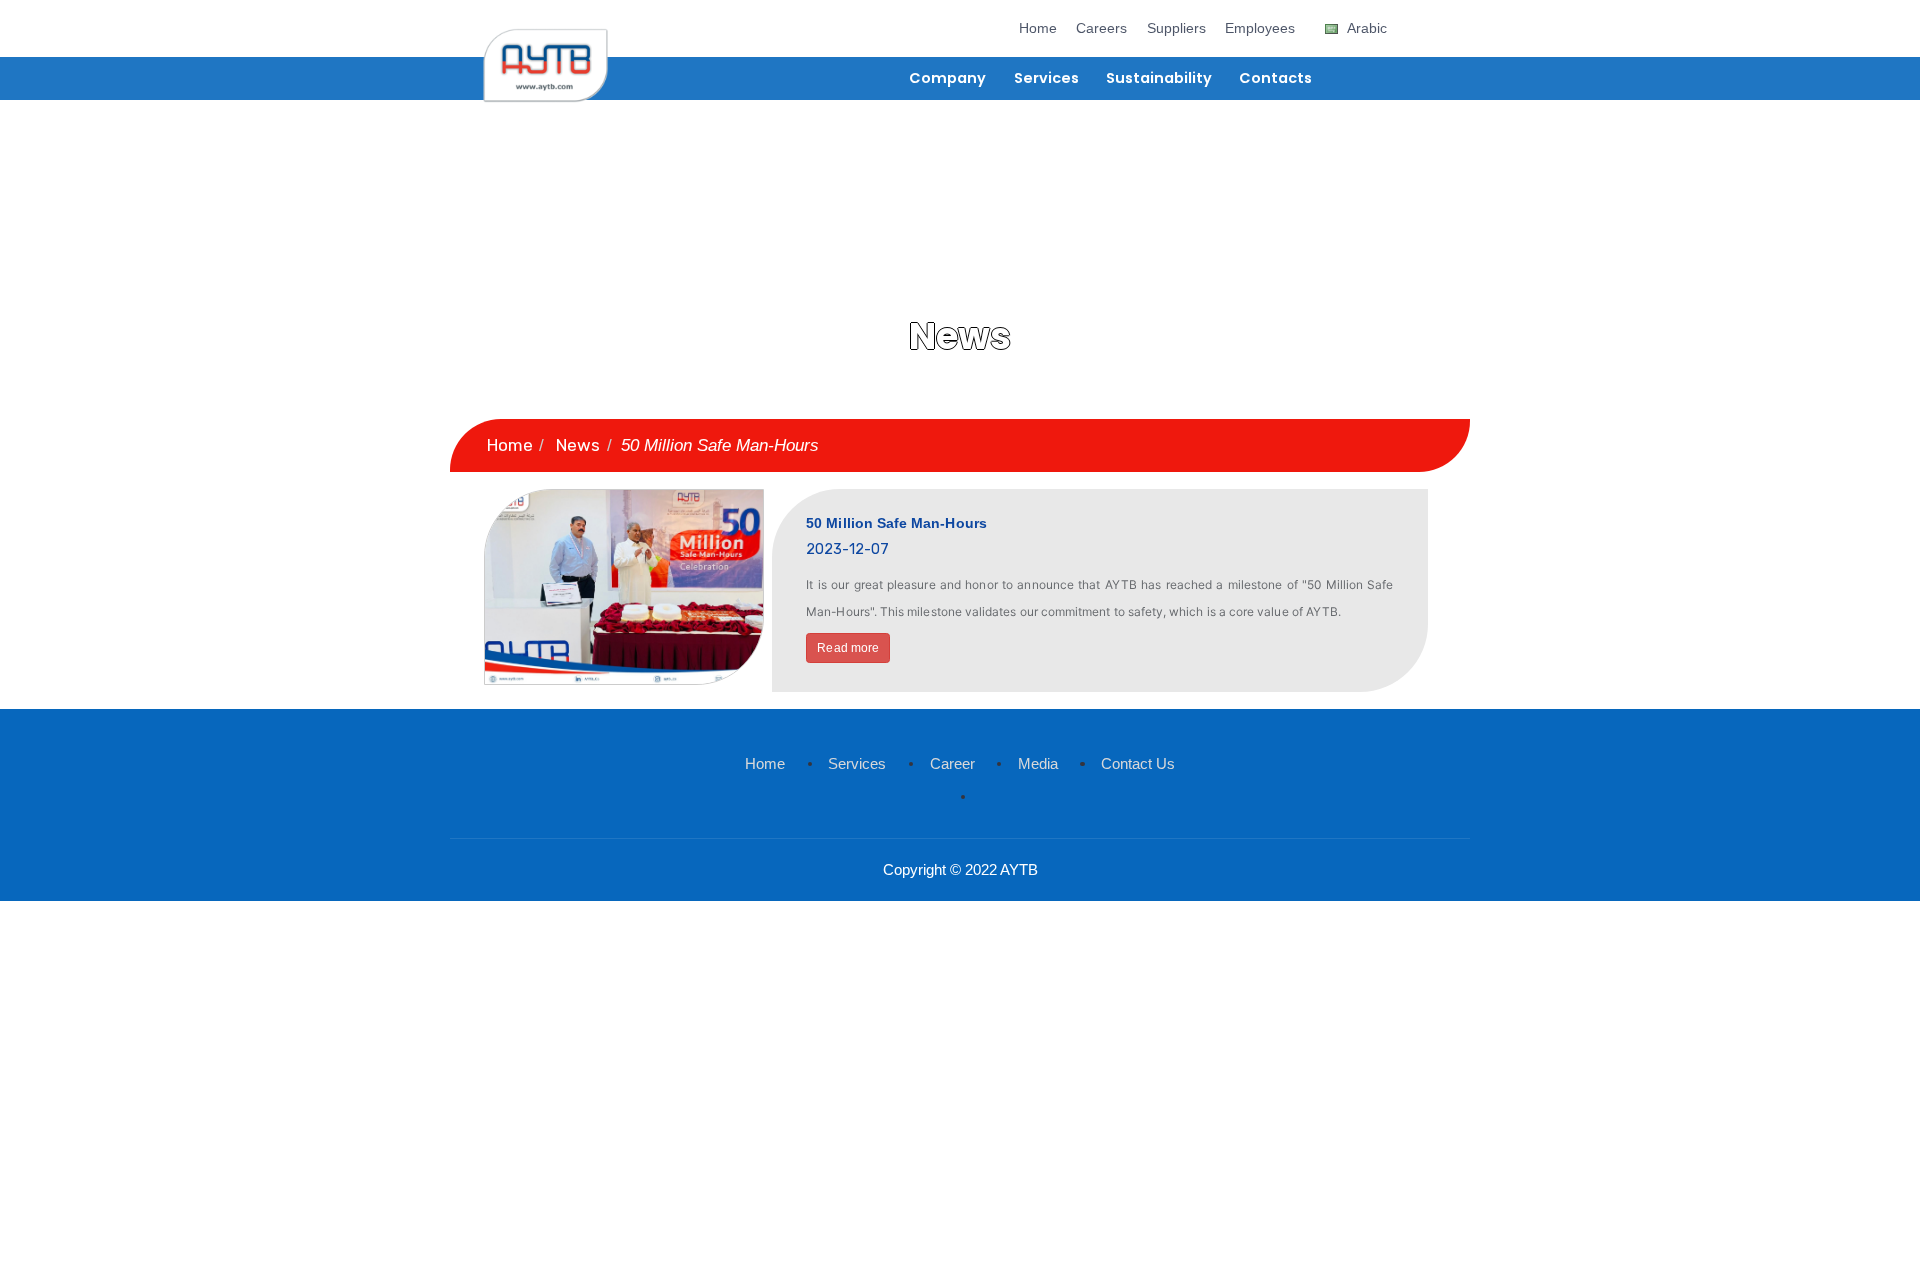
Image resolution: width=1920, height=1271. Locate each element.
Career (952, 763)
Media (1038, 763)
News (578, 445)
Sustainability (1159, 78)
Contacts (1275, 78)
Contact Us (1138, 763)
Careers (1101, 28)
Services (1046, 78)
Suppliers (1176, 28)
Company (947, 78)
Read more (848, 648)
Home (1038, 28)
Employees (1260, 28)
